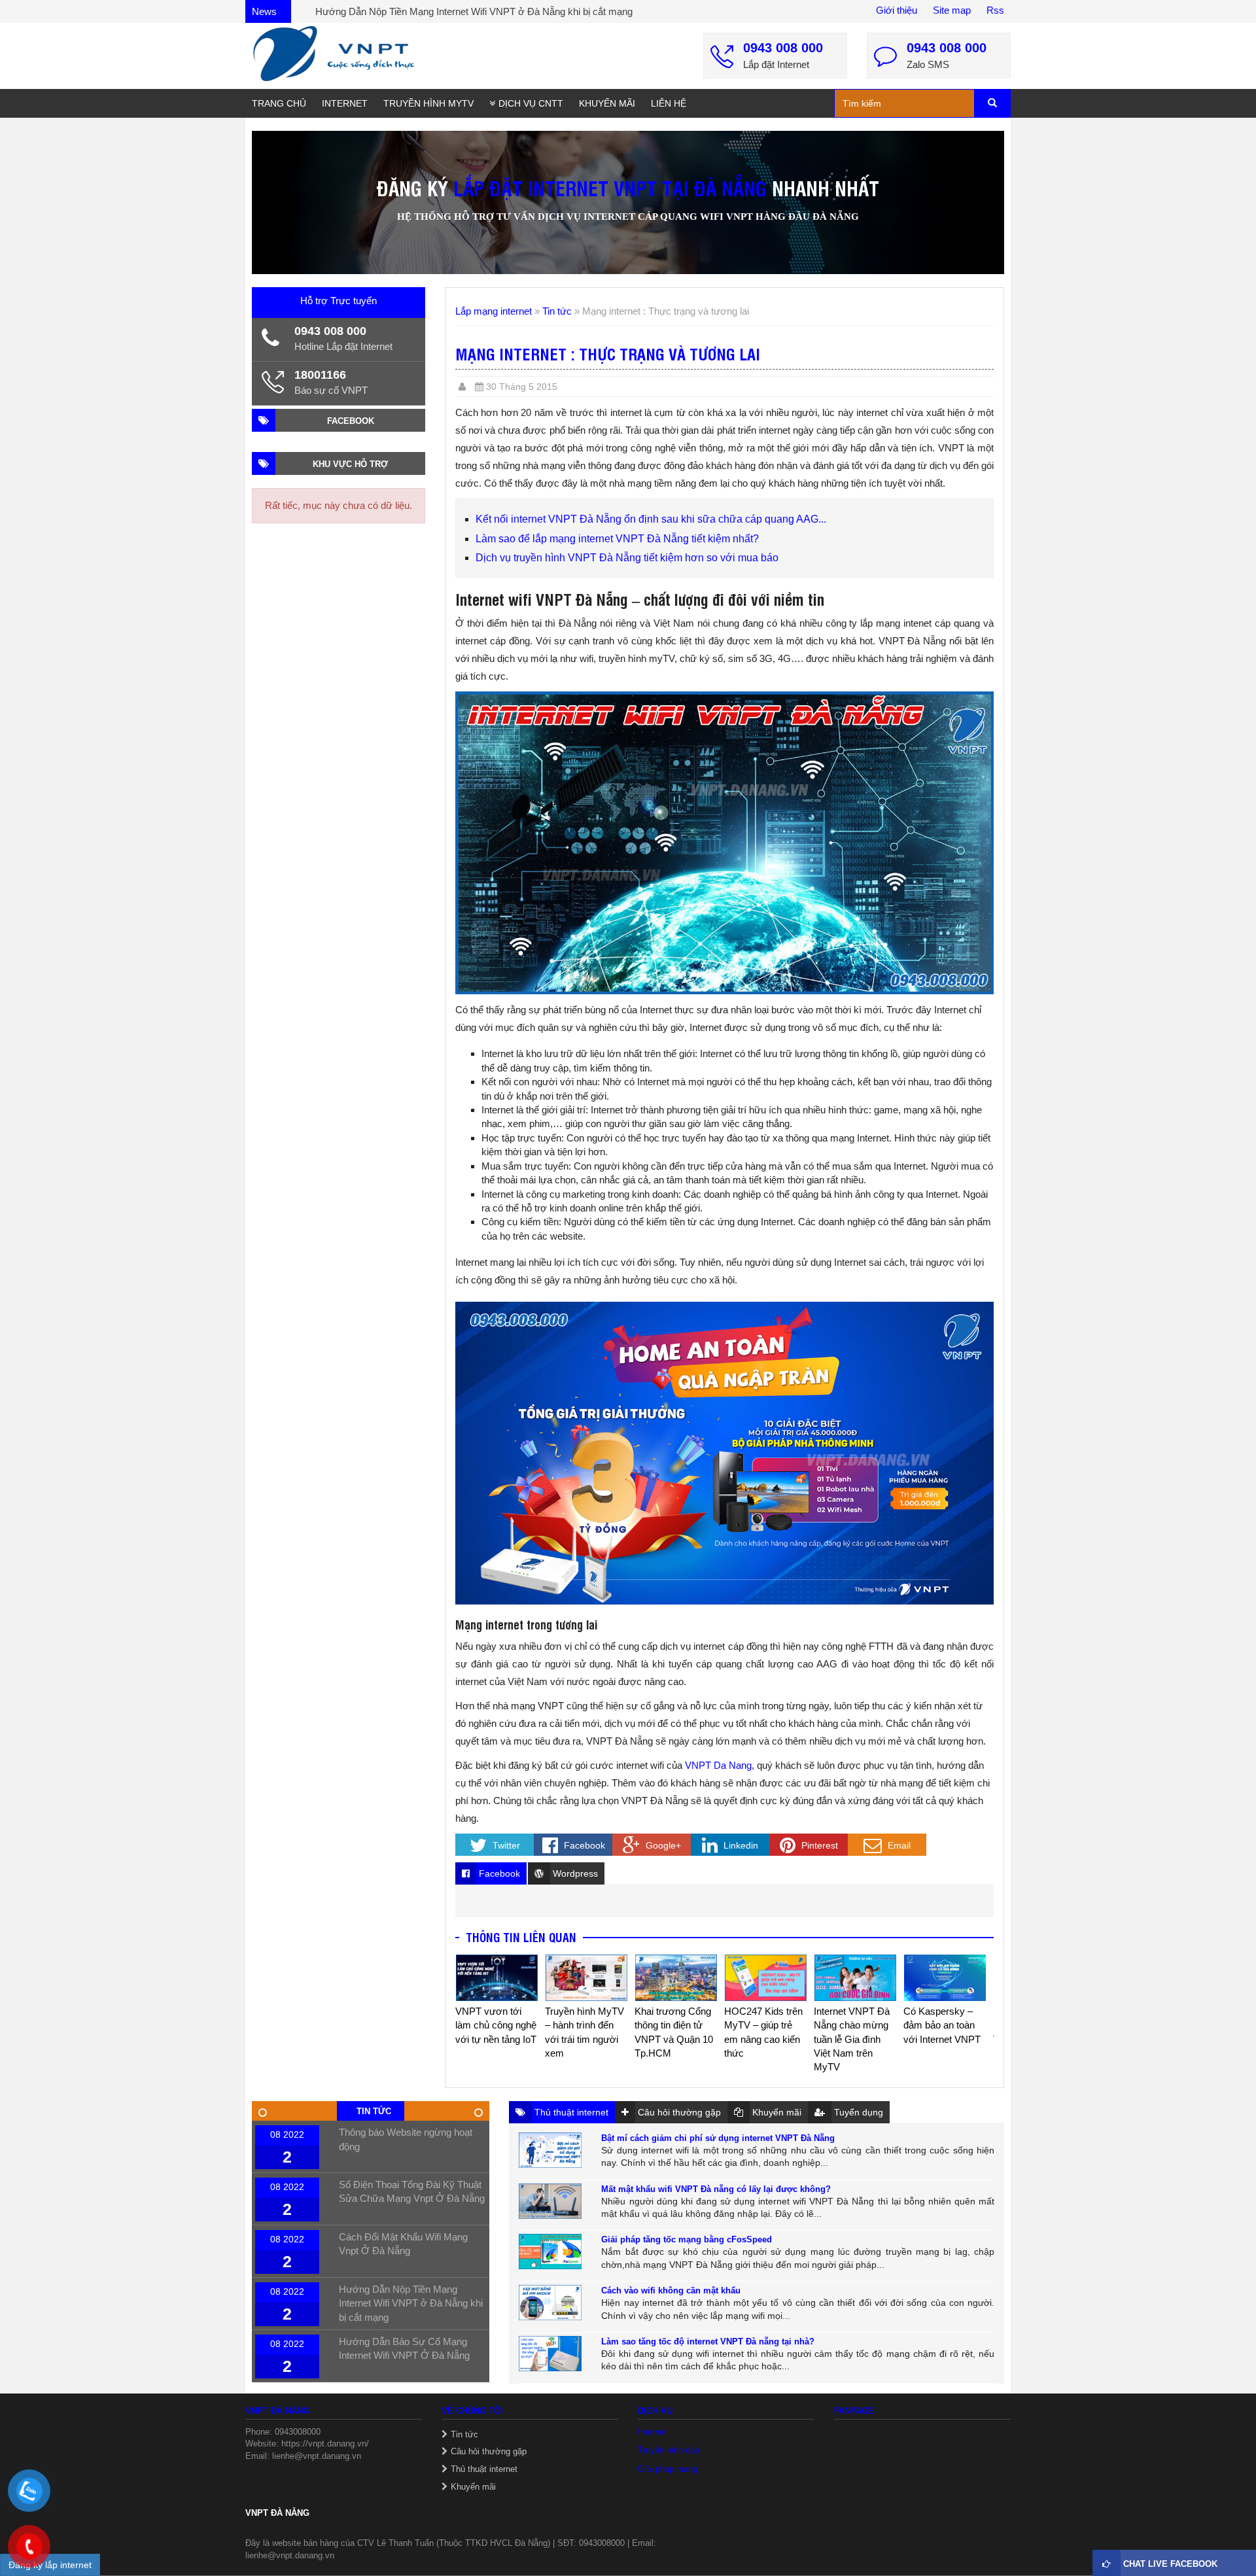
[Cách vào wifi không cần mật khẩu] (550, 2303)
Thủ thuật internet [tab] (570, 2112)
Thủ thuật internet (484, 2469)
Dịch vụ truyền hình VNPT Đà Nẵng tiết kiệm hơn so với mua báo (627, 558)
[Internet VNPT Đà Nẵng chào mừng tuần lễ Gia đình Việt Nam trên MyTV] (766, 1977)
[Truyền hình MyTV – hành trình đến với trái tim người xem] (497, 1977)
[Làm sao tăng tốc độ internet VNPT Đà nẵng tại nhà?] (550, 2354)
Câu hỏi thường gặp (489, 2451)
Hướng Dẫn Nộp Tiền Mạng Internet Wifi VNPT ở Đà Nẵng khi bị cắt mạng (411, 2303)
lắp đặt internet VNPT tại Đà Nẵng (610, 187)
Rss (995, 10)
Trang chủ (279, 103)
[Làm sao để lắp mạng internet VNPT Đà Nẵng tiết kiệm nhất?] (945, 1977)
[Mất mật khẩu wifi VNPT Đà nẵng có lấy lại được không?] (550, 2201)
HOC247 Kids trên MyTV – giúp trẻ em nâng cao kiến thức (674, 2032)
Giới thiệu (897, 10)
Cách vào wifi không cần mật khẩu (671, 2290)
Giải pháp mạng (668, 2469)
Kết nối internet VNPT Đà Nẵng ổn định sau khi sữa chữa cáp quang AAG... (651, 519)
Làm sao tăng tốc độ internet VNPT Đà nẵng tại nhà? (708, 2341)
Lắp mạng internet (494, 311)
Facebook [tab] (498, 1873)
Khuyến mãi (607, 103)
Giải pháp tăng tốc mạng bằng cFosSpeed (687, 2239)
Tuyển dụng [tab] (857, 2112)
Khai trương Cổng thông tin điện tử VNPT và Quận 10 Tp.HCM (584, 2032)
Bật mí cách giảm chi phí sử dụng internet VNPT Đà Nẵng (718, 2138)
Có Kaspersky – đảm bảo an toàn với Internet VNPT (852, 2025)
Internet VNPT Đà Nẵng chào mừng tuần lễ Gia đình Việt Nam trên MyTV (762, 2039)
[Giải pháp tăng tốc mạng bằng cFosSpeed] (550, 2252)
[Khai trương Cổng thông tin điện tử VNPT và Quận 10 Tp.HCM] (586, 1977)
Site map (952, 10)
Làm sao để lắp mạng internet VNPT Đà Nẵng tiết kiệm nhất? (617, 539)
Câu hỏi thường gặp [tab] (678, 2112)
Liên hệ (669, 103)
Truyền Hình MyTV (428, 103)
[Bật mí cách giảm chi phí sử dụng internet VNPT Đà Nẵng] (550, 2150)
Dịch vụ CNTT (531, 103)
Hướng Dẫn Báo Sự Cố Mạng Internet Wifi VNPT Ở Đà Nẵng (446, 11)
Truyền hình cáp (669, 2450)
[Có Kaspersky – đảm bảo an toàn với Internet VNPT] (855, 1977)
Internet (345, 103)
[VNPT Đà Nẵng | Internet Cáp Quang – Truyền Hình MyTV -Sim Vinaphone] (334, 54)
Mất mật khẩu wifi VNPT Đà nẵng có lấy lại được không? (716, 2189)
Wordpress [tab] (574, 1873)
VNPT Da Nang (718, 1765)
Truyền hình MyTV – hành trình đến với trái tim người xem (495, 2032)
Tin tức (557, 311)
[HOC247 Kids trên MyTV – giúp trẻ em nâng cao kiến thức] (676, 1977)
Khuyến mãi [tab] (776, 2112)
